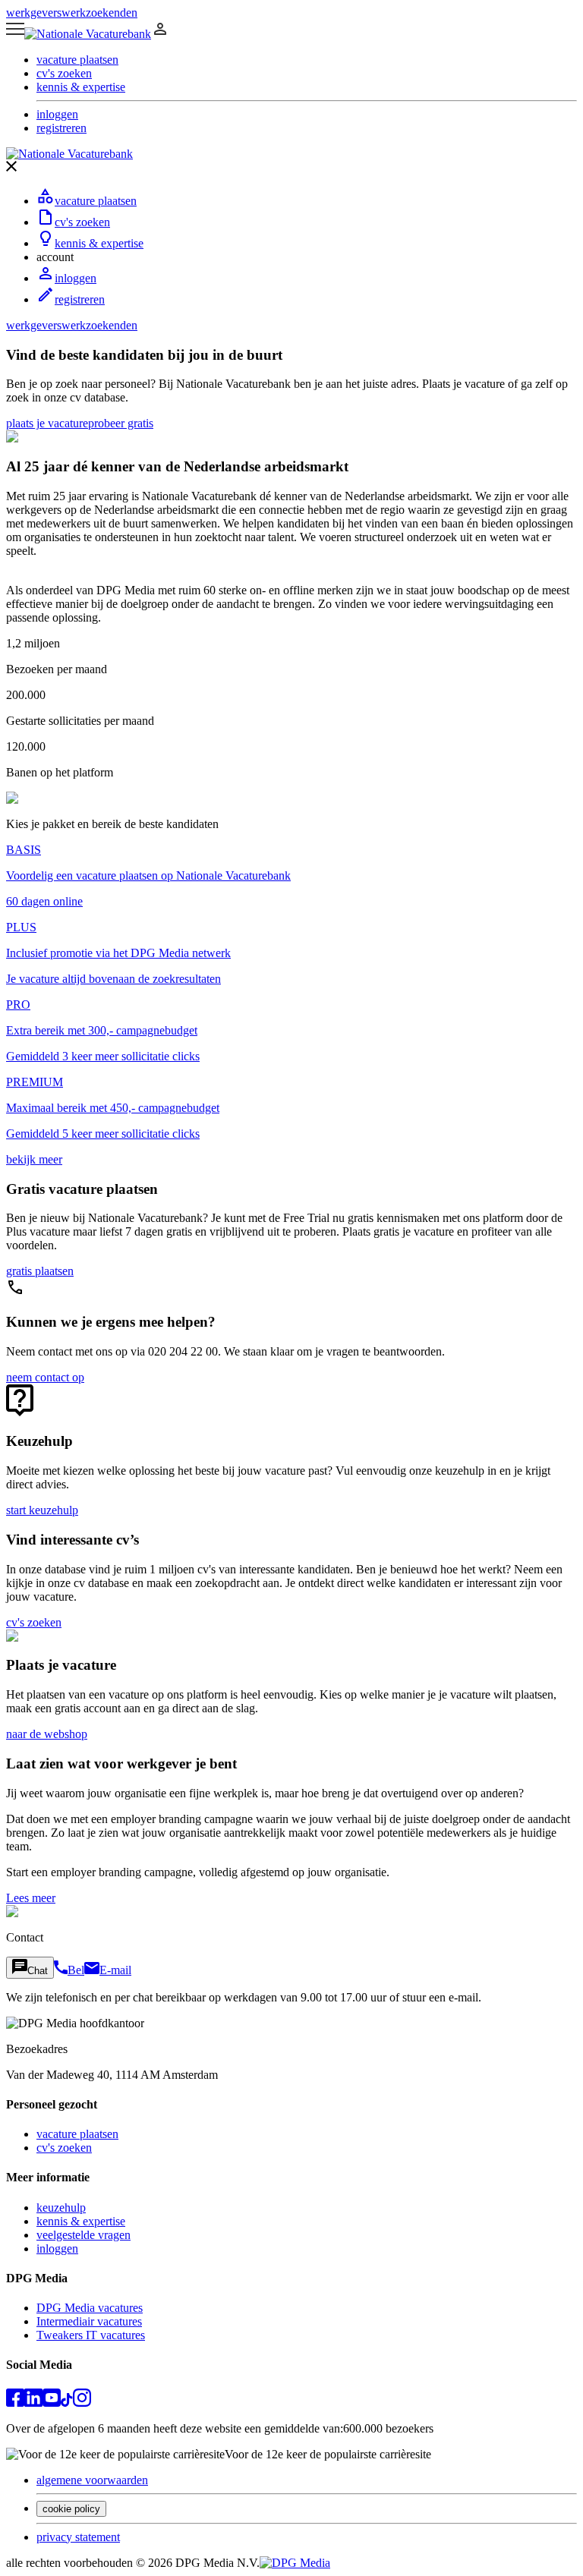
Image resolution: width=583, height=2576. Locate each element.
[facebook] (15, 2403)
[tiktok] (67, 2403)
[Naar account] (160, 34)
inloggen (76, 278)
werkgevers (34, 13)
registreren (80, 299)
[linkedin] (33, 2403)
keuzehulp (61, 2208)
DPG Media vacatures (90, 2308)
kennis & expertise (99, 243)
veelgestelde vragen (84, 2235)
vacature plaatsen (96, 201)
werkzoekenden (99, 13)
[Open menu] (15, 34)
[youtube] (52, 2403)
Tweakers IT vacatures (91, 2335)
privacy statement (78, 2537)
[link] (47, 423)
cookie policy (71, 2509)
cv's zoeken (82, 222)
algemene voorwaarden (92, 2480)
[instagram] (82, 2403)
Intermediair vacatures (89, 2321)
